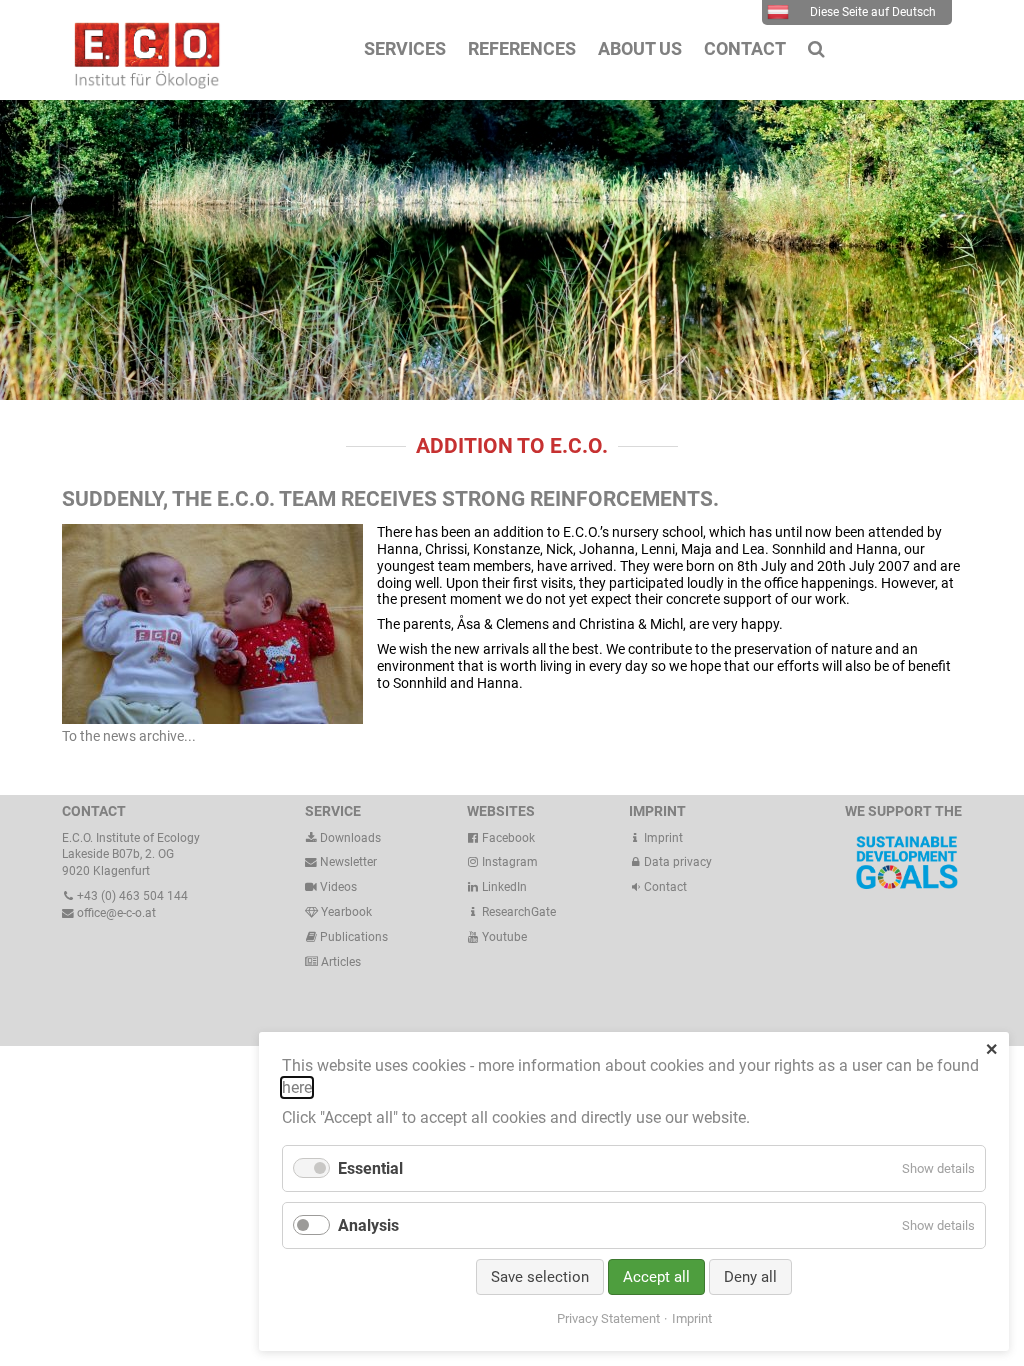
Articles (339, 962)
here (297, 1087)
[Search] (816, 49)
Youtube (503, 937)
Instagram (508, 862)
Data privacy (676, 862)
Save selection (540, 1277)
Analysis (368, 1225)
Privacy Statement (608, 1318)
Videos (338, 887)
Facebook (507, 838)
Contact (664, 887)
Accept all (656, 1277)
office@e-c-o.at (115, 913)
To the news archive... (129, 736)
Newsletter (347, 862)
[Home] (142, 84)
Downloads (349, 838)
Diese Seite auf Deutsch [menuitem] (873, 12)
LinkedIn (503, 887)
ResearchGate (517, 912)
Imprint (662, 838)
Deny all (750, 1277)
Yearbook (345, 912)
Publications (354, 937)
